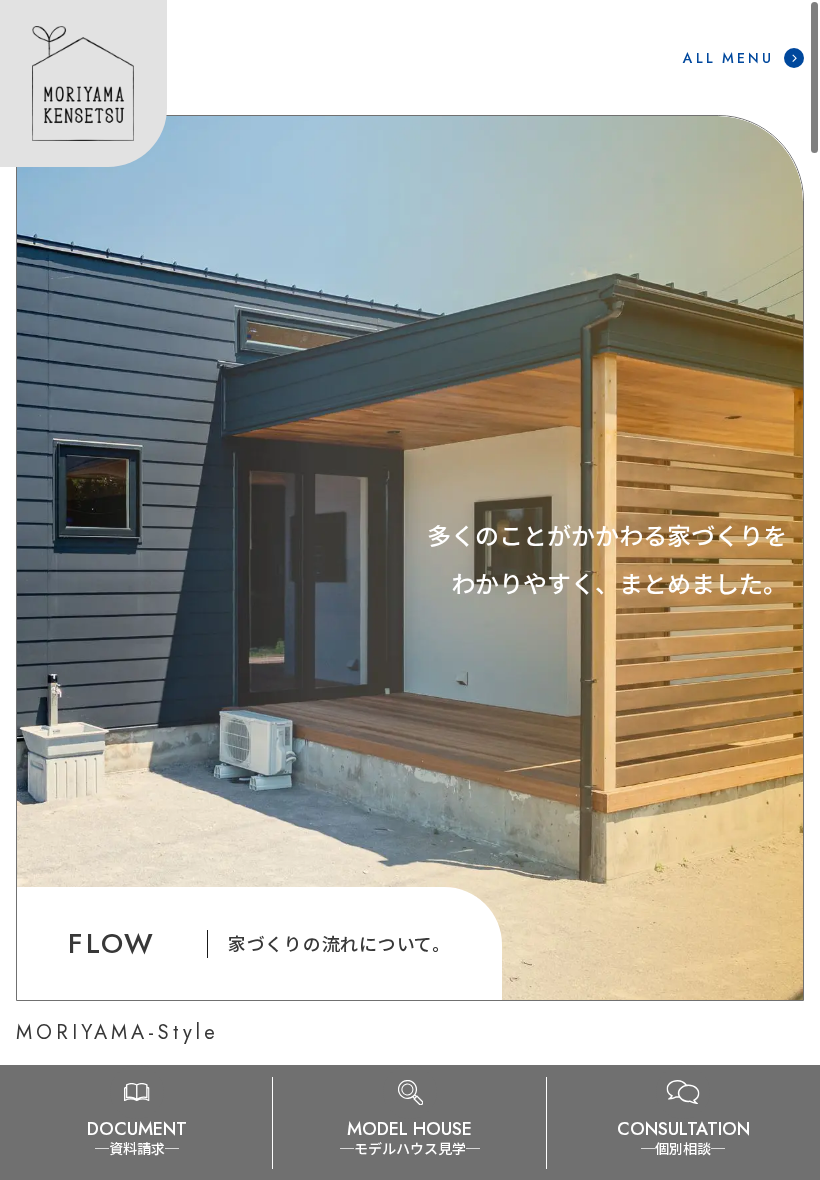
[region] (410, 558)
